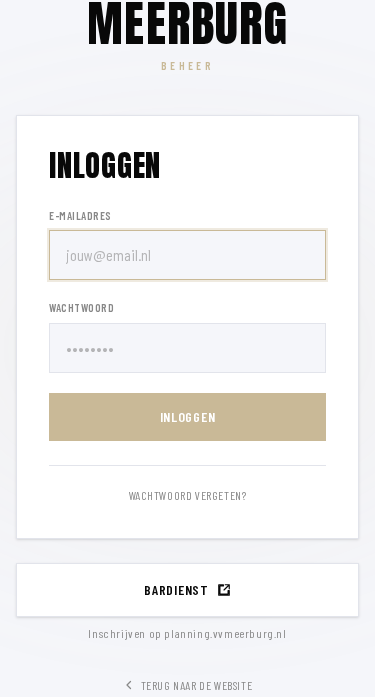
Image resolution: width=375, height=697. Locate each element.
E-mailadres (80, 215)
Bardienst (176, 589)
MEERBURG (187, 24)
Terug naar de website (197, 685)
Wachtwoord (82, 307)
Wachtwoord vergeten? (188, 495)
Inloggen (188, 416)
